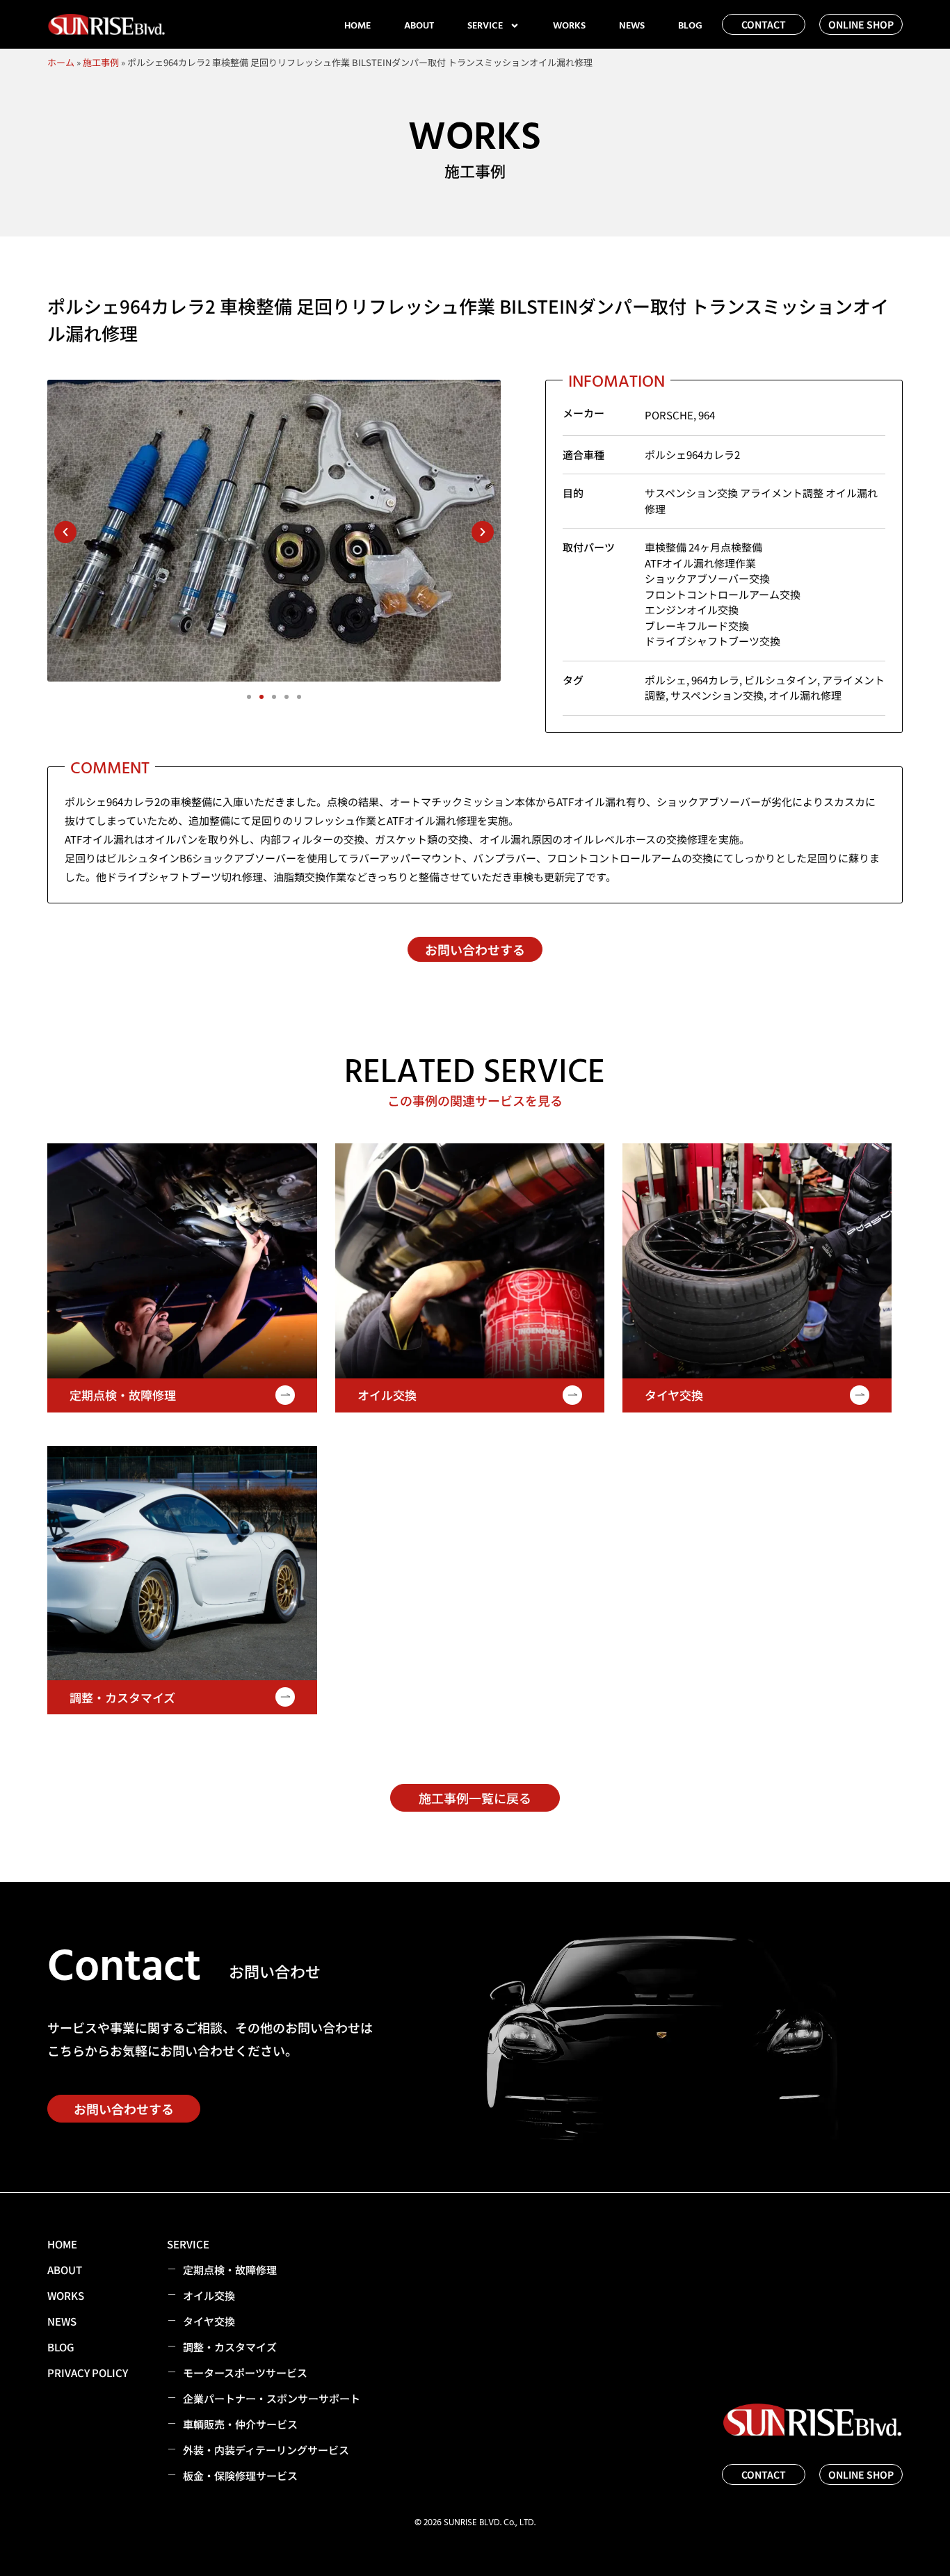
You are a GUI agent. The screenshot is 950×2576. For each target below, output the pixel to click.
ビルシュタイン (781, 680)
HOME (357, 26)
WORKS (569, 26)
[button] (65, 532)
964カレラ (715, 680)
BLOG (690, 26)
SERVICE (485, 26)
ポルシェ (666, 680)
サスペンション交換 (717, 695)
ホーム (61, 62)
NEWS (632, 26)
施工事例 (101, 62)
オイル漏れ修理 (805, 695)
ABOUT (419, 26)
